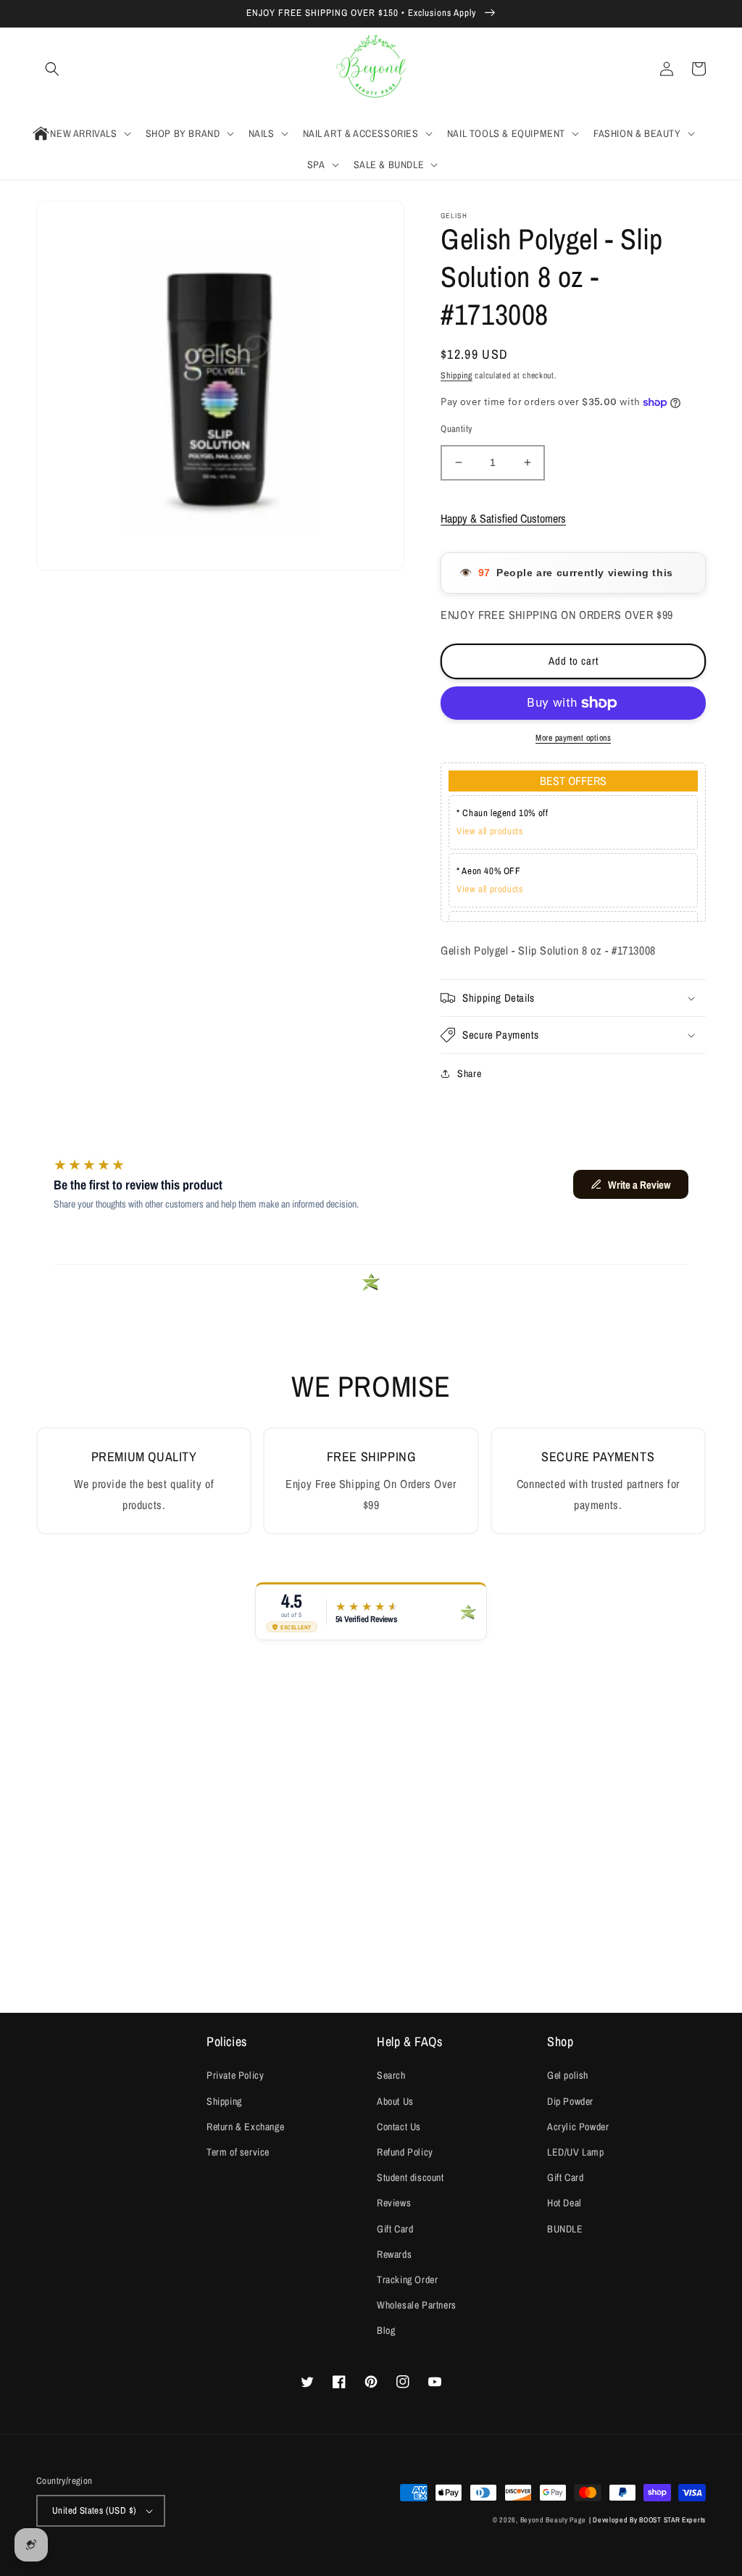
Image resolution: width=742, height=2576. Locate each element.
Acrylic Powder (578, 2127)
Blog (386, 2330)
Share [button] (469, 1073)
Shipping (457, 375)
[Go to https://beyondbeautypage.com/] (371, 69)
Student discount (410, 2177)
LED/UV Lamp (576, 2152)
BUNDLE (565, 2229)
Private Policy (235, 2075)
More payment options (573, 738)
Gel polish (568, 2075)
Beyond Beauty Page (554, 2520)
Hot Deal (564, 2203)
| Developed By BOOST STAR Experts (647, 2520)
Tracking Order (407, 2280)
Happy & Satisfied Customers (503, 518)
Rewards (394, 2254)
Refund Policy (405, 2152)
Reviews (394, 2203)
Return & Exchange (245, 2127)
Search (391, 2075)
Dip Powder (570, 2101)
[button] (52, 69)
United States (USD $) (94, 2510)
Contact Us (399, 2127)
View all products (489, 831)
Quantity (456, 429)
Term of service (238, 2152)
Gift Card (395, 2229)
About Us (395, 2101)
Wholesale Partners (417, 2305)
